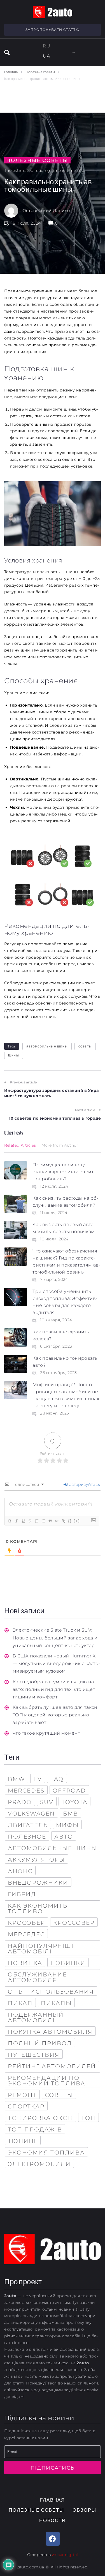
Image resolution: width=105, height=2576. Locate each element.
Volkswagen (31, 1814)
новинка (25, 1963)
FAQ (57, 1779)
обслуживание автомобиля (37, 1977)
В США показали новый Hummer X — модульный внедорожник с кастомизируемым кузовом (56, 1663)
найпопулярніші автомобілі (41, 1949)
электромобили (39, 2164)
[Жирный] (10, 1521)
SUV (47, 1802)
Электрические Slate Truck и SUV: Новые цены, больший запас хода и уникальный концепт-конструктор (55, 1638)
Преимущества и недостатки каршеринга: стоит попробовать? (63, 1172)
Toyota (74, 1802)
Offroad (69, 1791)
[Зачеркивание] (30, 1521)
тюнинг (23, 2141)
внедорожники (38, 1883)
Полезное (27, 1837)
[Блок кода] (57, 1521)
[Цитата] (50, 1521)
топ (88, 2118)
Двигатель (28, 1825)
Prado (20, 1802)
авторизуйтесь (84, 1484)
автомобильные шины (47, 1046)
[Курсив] (16, 1521)
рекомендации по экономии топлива (47, 2081)
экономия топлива (46, 2153)
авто (64, 1837)
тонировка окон (40, 2118)
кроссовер (74, 1923)
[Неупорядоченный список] (43, 1521)
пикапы (56, 2003)
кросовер (26, 1923)
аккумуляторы (36, 1860)
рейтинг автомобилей (52, 2066)
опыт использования (51, 1992)
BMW (17, 1779)
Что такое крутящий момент (46, 1733)
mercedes (26, 1791)
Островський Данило (46, 210)
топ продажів (35, 2129)
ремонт (22, 2095)
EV (38, 1779)
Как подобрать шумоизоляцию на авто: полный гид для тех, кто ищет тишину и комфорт (54, 1689)
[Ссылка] (63, 1521)
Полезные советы (40, 72)
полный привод (40, 2043)
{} (70, 1521)
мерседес (26, 1934)
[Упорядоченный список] (36, 1521)
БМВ (71, 1814)
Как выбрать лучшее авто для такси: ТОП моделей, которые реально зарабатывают (55, 1715)
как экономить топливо (38, 1908)
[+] (77, 1521)
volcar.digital (65, 2555)
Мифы (67, 1825)
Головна (11, 72)
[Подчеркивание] (23, 1521)
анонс (20, 1871)
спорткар (26, 2106)
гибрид (22, 1894)
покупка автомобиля (50, 2032)
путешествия (34, 2055)
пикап (20, 2003)
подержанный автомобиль (36, 2017)
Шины (14, 1055)
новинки (68, 1963)
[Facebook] (53, 2539)
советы (85, 1046)
